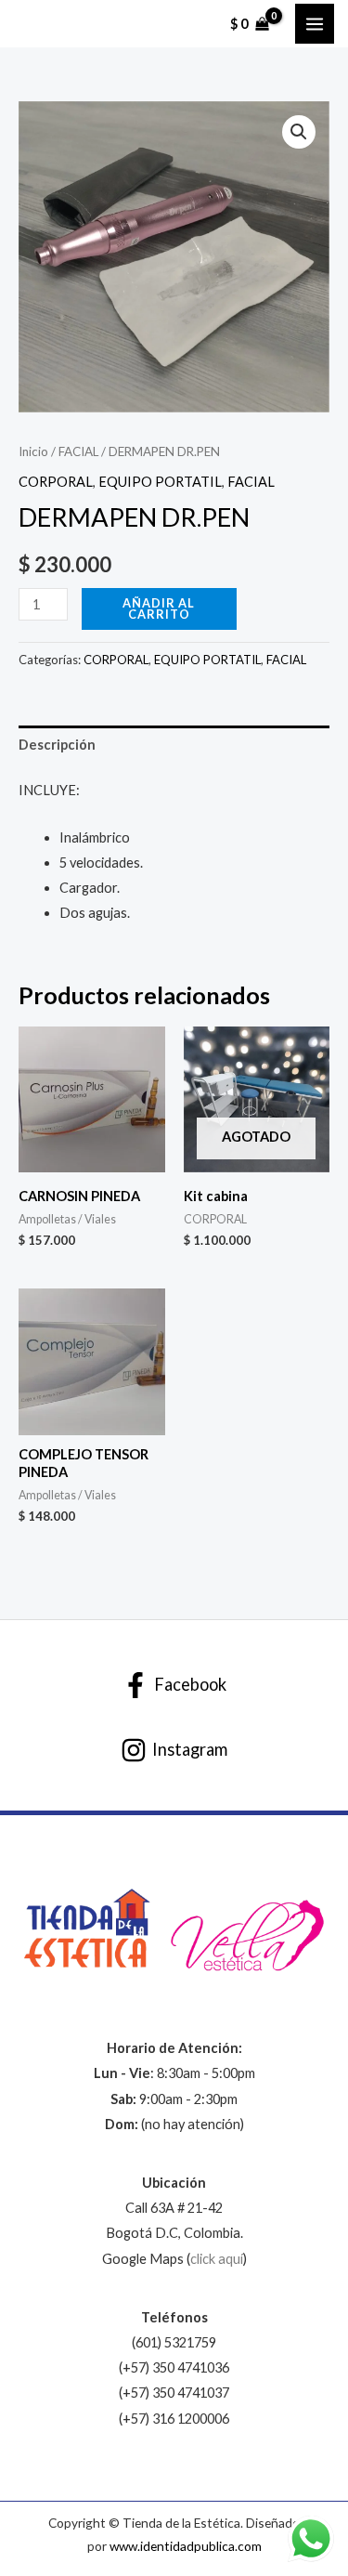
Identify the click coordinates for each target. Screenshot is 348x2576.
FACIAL (78, 451)
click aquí (217, 2259)
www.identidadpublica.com (186, 2546)
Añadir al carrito (159, 609)
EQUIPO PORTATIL (160, 482)
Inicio (33, 451)
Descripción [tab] (57, 745)
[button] (299, 132)
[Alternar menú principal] (315, 23)
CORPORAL (56, 482)
